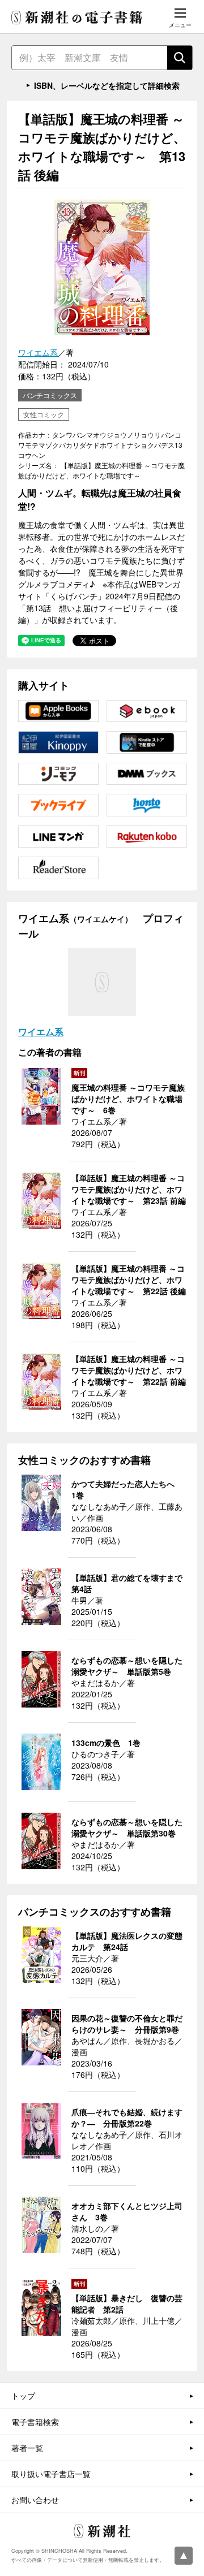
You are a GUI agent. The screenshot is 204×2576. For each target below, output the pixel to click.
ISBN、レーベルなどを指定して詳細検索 (107, 85)
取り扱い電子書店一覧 (51, 2474)
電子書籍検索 (35, 2422)
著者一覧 (27, 2448)
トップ (23, 2396)
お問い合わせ (35, 2500)
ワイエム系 (38, 352)
